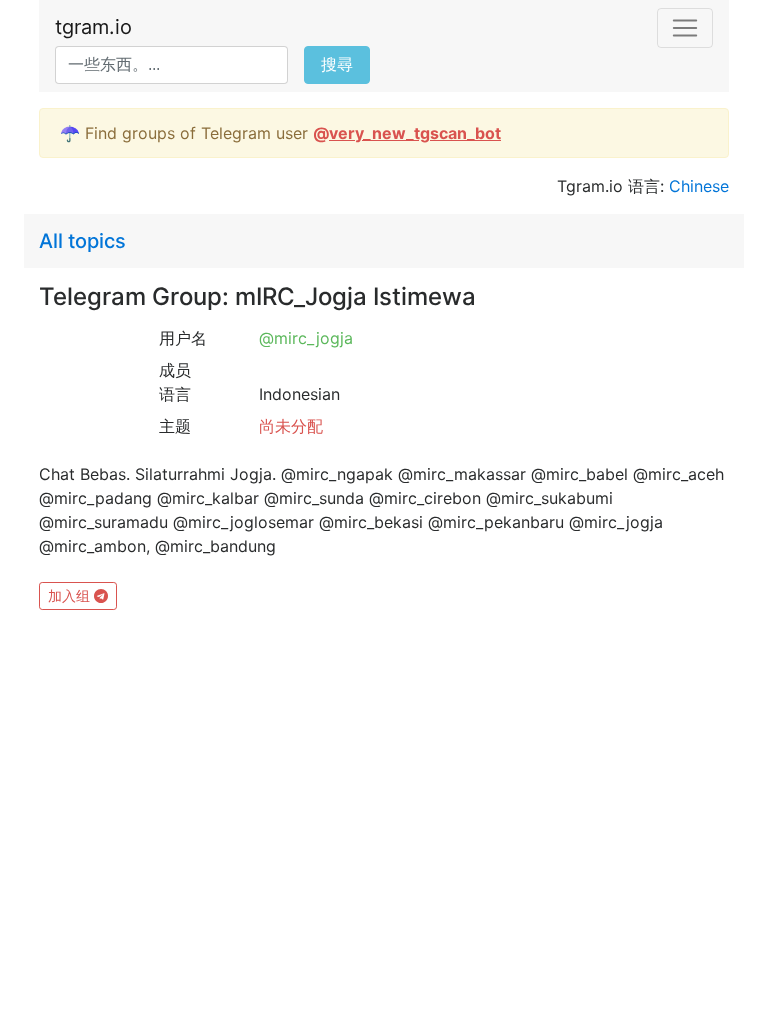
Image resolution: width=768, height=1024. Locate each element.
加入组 (71, 595)
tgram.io (93, 27)
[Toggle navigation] (685, 28)
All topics (82, 241)
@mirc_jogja (306, 338)
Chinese (699, 186)
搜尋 (337, 64)
